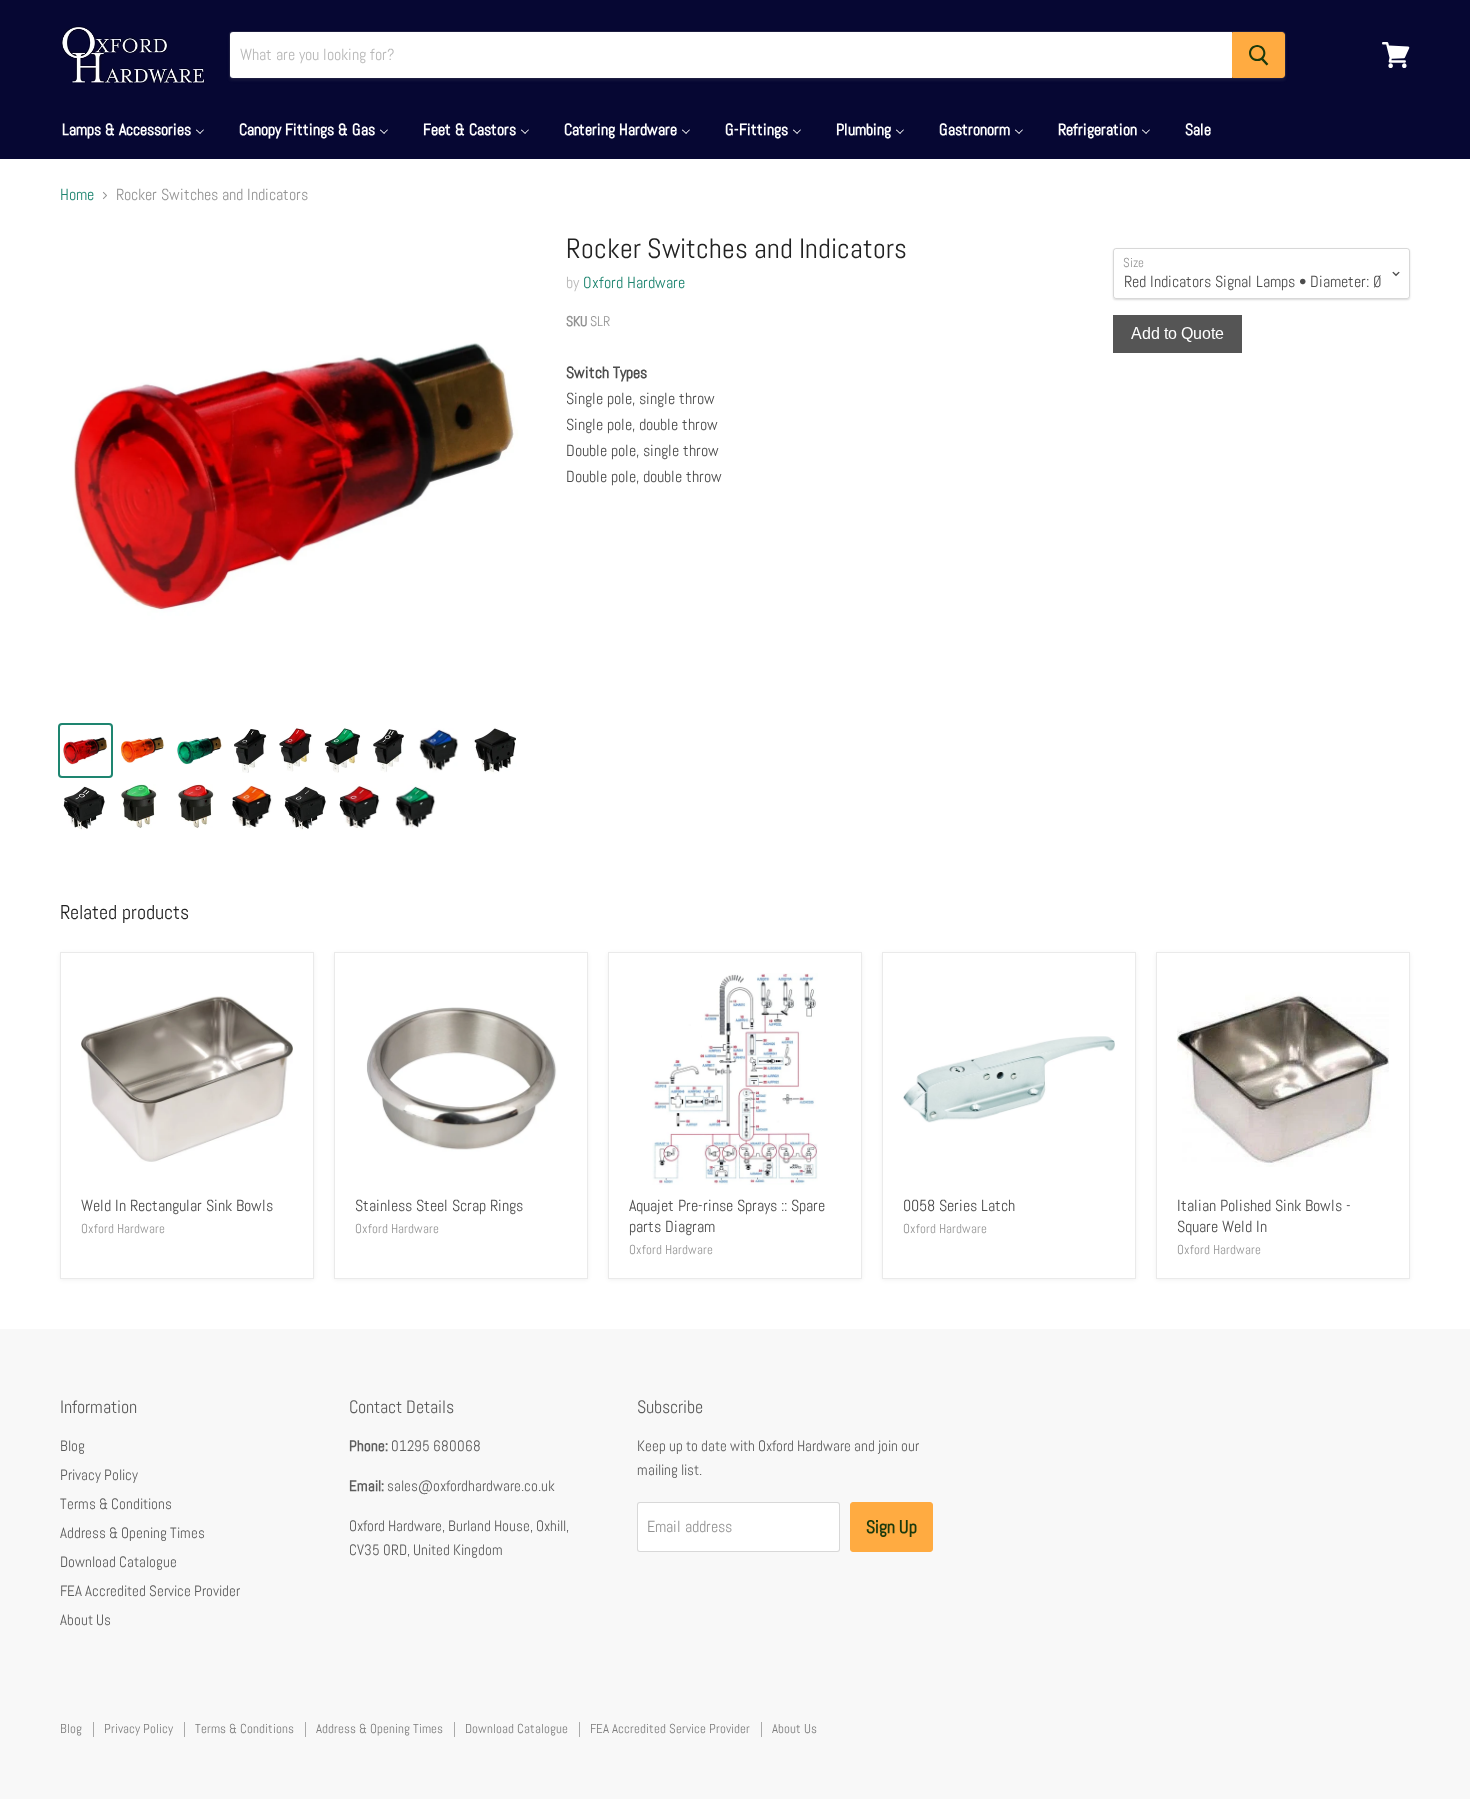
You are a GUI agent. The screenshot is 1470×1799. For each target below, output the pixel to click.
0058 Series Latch (959, 1205)
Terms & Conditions (116, 1503)
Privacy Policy (99, 1474)
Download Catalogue (118, 1561)
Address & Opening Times (132, 1532)
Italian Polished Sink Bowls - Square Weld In (1264, 1216)
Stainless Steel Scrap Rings (439, 1205)
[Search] (1258, 55)
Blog (72, 1445)
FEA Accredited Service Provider (150, 1590)
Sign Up (891, 1526)
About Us (85, 1619)
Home (77, 195)
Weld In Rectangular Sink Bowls (177, 1205)
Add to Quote (1177, 333)
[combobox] (731, 55)
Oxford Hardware (634, 282)
